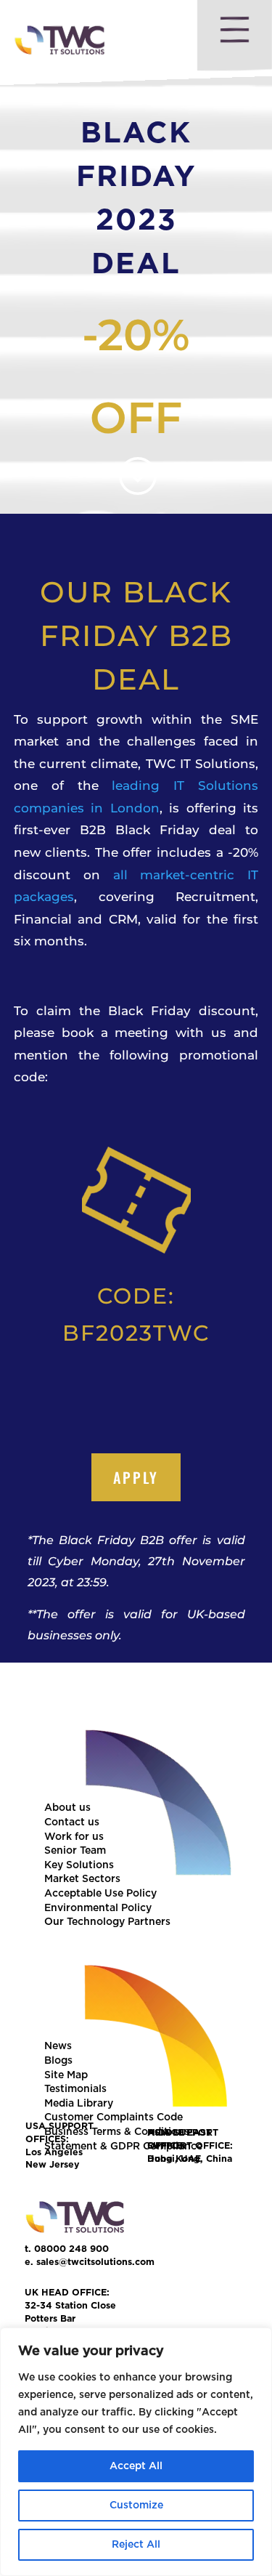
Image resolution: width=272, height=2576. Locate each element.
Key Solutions (79, 1865)
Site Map (66, 2075)
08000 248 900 (71, 2249)
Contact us (72, 1822)
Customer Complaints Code (114, 2117)
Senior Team (75, 1851)
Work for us (74, 1837)
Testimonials (75, 2089)
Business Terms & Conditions (117, 2132)
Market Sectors (82, 1879)
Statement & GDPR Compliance (123, 2147)
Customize (136, 2506)
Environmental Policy (98, 1908)
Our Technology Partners (107, 1922)
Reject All (136, 2545)
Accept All (136, 2466)
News (58, 2046)
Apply (136, 1477)
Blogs (58, 2061)
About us (67, 1808)
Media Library (79, 2104)
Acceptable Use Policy (100, 1894)
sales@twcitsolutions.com (95, 2262)
